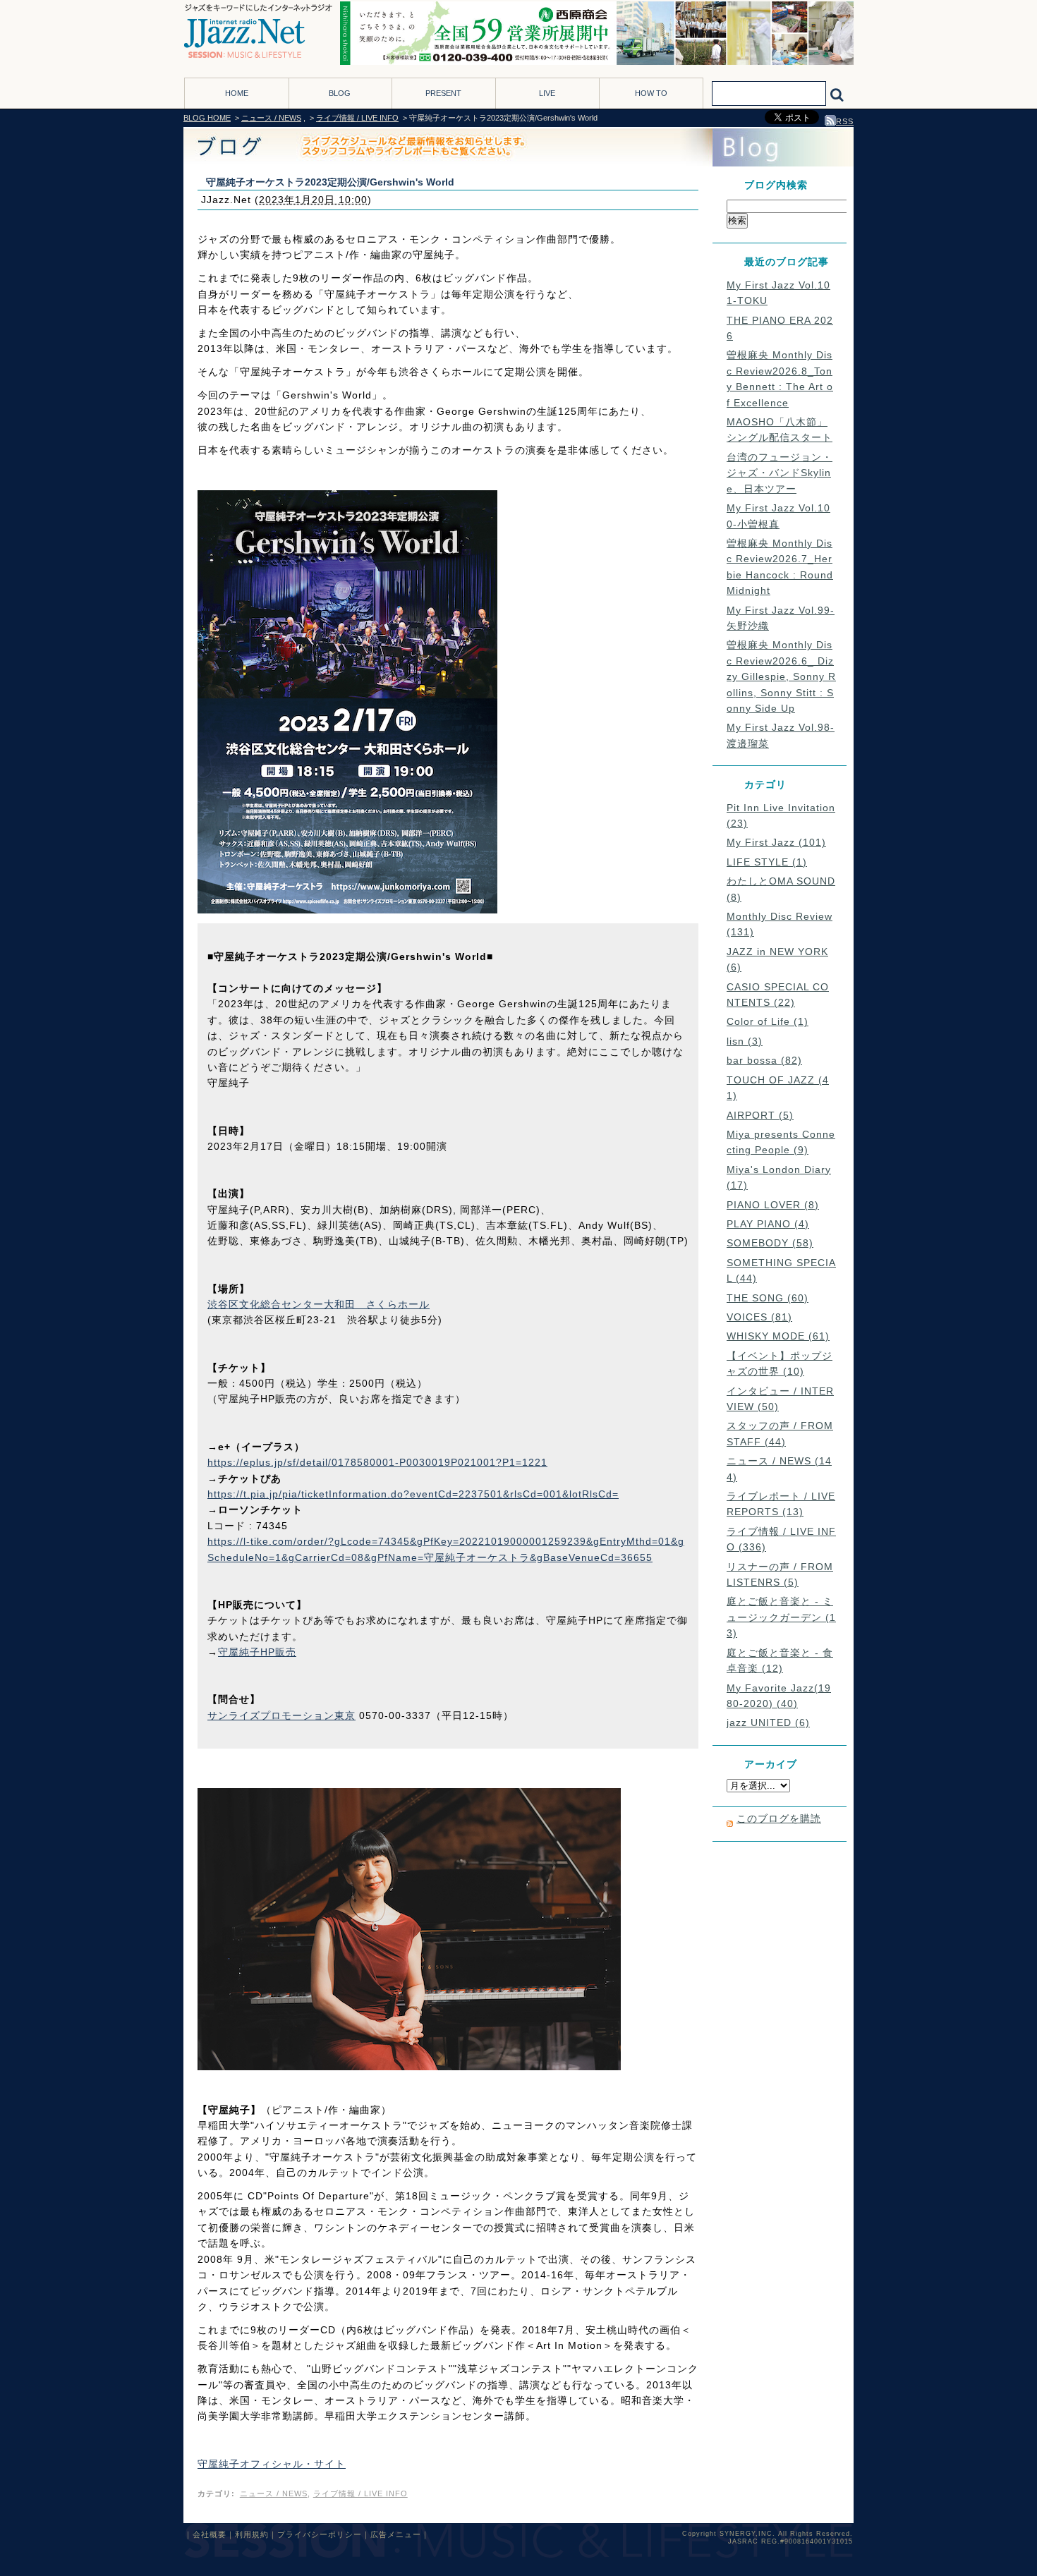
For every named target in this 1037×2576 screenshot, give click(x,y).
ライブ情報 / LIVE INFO (357, 118)
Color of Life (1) (768, 1021)
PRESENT (443, 93)
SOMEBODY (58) (770, 1243)
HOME (237, 93)
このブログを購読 (779, 1818)
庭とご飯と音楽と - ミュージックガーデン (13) (781, 1617)
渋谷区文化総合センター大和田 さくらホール (319, 1304)
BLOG (340, 93)
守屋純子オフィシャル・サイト (272, 2464)
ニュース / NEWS (271, 118)
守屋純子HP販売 (257, 1652)
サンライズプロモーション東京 (281, 1715)
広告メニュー (396, 2534)
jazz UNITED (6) (768, 1723)
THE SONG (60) (768, 1298)
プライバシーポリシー (320, 2534)
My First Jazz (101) (776, 842)
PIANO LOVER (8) (773, 1205)
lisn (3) (745, 1041)
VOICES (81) (759, 1317)
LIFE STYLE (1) (767, 862)
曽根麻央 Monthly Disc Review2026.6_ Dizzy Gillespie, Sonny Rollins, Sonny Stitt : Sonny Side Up (781, 676)
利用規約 (252, 2534)
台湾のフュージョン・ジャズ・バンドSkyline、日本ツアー (780, 473)
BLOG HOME (207, 118)
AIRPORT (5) (760, 1115)
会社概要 (210, 2534)
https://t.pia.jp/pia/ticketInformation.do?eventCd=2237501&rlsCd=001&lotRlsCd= (413, 1494)
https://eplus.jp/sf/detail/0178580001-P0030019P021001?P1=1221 (377, 1462)
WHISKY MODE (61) (778, 1336)
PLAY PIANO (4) (768, 1224)
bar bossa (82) (764, 1060)
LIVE (547, 93)
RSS (845, 121)
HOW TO (651, 93)
